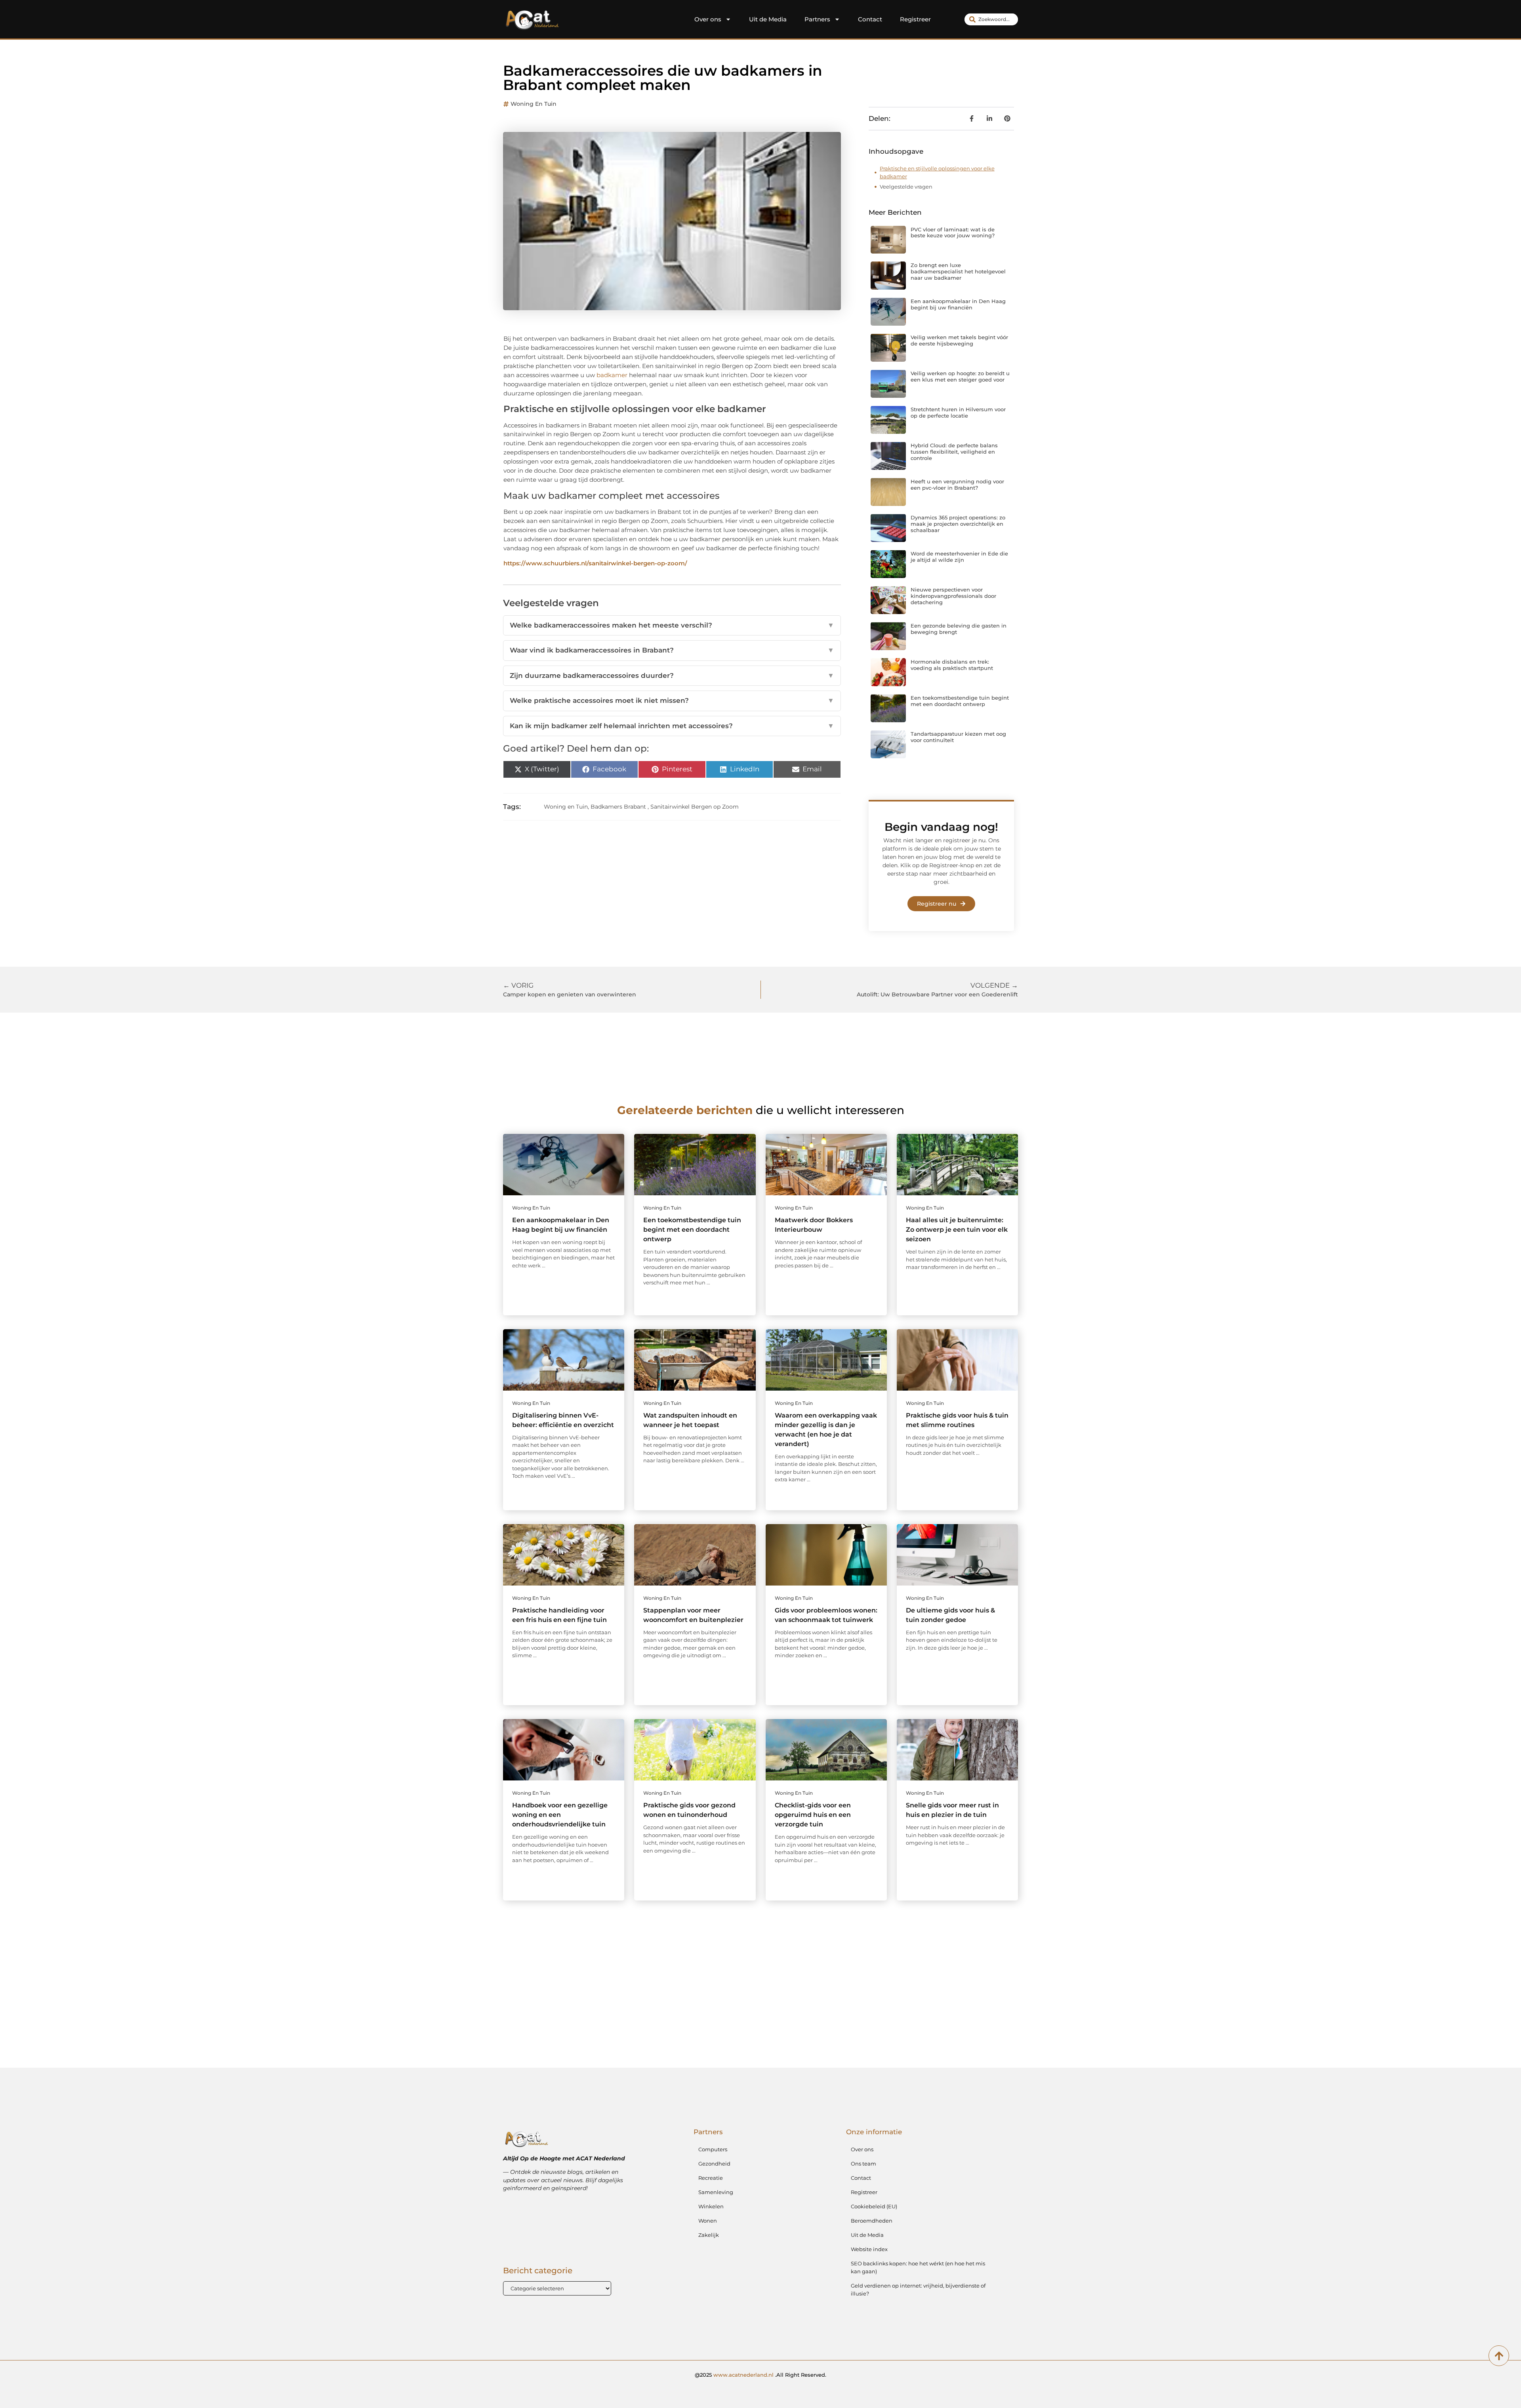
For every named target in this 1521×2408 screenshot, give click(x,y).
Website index (869, 2249)
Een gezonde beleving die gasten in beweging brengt (959, 629)
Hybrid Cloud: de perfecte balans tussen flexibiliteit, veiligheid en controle (954, 451)
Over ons (708, 19)
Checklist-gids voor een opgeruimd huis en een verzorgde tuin (813, 1815)
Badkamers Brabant (618, 807)
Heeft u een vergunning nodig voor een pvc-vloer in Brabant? (957, 485)
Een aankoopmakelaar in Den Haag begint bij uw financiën (958, 304)
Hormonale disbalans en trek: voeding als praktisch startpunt (952, 665)
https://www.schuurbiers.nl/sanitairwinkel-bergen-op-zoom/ (595, 563)
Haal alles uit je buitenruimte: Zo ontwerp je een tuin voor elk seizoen (957, 1230)
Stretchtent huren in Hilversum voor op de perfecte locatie (958, 412)
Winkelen (711, 2206)
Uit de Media (768, 19)
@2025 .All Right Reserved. (760, 2375)
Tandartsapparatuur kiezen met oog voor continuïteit (958, 737)
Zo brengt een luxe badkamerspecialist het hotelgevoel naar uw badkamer (958, 271)
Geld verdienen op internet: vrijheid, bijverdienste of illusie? (918, 2290)
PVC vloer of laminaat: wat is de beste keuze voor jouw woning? (953, 233)
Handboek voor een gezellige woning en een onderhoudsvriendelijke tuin (560, 1815)
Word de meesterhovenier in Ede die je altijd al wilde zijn (959, 557)
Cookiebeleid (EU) (874, 2206)
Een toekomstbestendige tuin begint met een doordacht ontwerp (960, 701)
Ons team (863, 2164)
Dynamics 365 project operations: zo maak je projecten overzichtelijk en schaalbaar (958, 524)
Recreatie (711, 2178)
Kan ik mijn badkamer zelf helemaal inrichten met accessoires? (672, 726)
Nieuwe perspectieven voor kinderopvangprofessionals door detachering (953, 596)
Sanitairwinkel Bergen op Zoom (695, 807)
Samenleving (716, 2192)
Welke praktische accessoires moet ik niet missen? (672, 700)
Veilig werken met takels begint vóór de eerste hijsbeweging (959, 340)
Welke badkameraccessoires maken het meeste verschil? (672, 625)
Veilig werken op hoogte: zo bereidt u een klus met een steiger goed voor (960, 376)
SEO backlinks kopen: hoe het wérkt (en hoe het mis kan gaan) (918, 2267)
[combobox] (991, 19)
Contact (870, 19)
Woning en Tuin (534, 104)
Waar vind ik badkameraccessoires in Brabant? (672, 650)
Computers (713, 2149)
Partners (817, 19)
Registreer (915, 19)
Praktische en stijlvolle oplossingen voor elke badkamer (937, 172)
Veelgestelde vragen (906, 187)
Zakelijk (709, 2235)
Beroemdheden (872, 2221)
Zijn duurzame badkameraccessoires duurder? (672, 675)
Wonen (708, 2221)
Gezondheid (714, 2164)
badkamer (612, 375)
